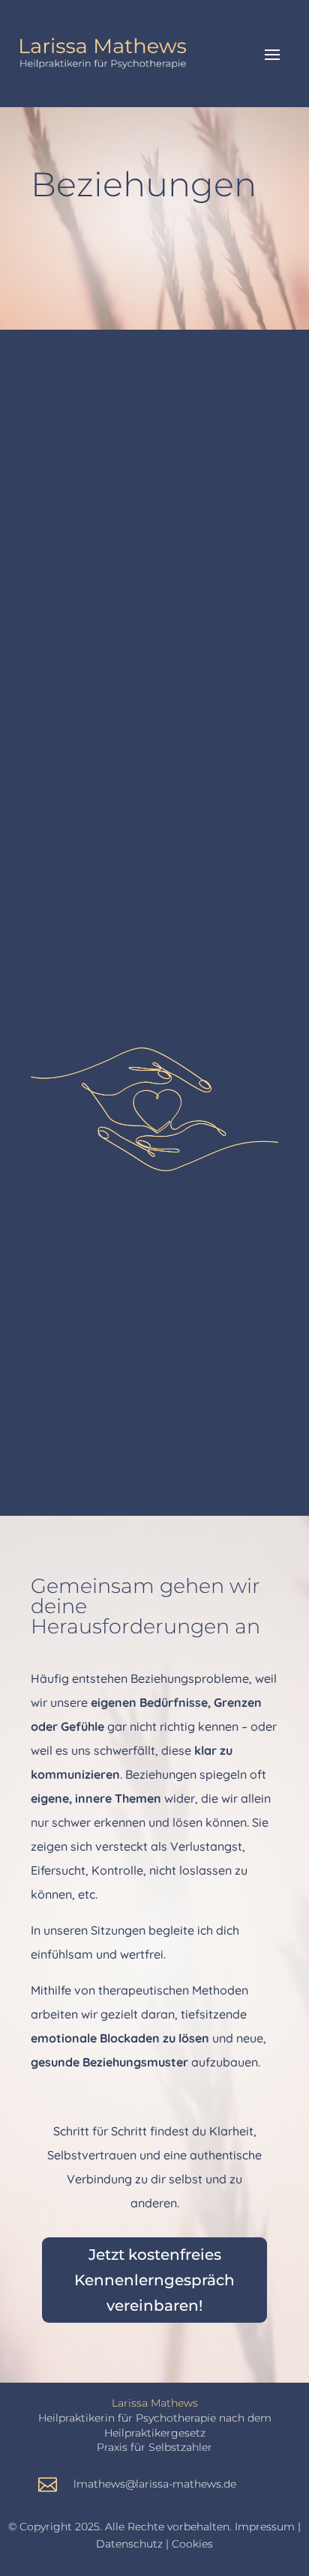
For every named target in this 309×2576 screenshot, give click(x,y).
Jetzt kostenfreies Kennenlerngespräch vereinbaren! (154, 2280)
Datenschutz (129, 2544)
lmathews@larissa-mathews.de (155, 2484)
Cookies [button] (192, 2544)
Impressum (265, 2527)
